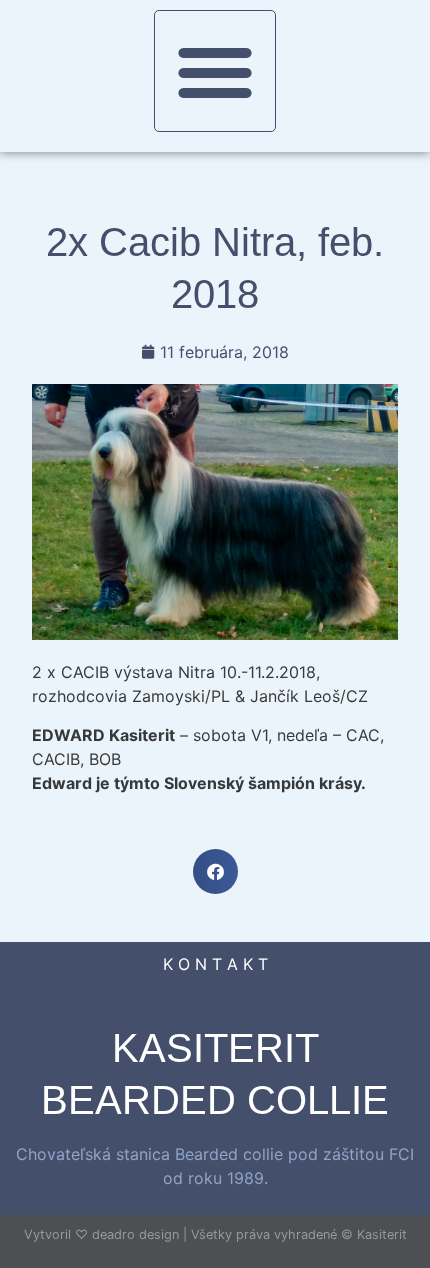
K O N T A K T (215, 964)
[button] (215, 71)
